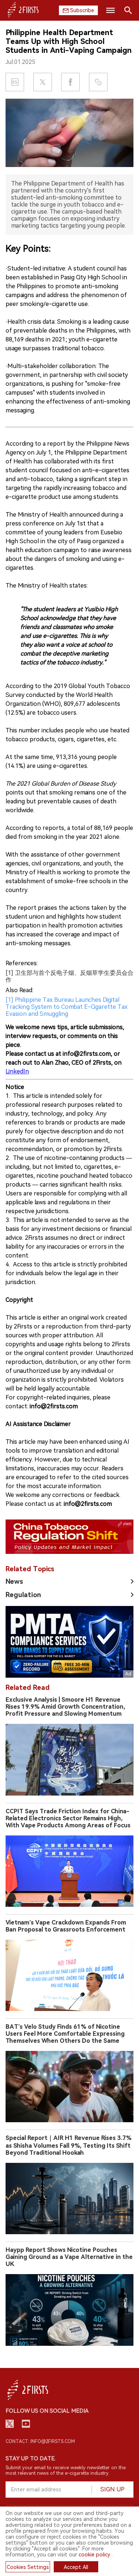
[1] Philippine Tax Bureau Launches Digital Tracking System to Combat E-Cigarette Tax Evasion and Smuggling (67, 1007)
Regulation (23, 1595)
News (14, 1581)
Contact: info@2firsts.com (40, 2441)
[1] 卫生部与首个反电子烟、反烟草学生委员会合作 (69, 976)
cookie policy (94, 2555)
